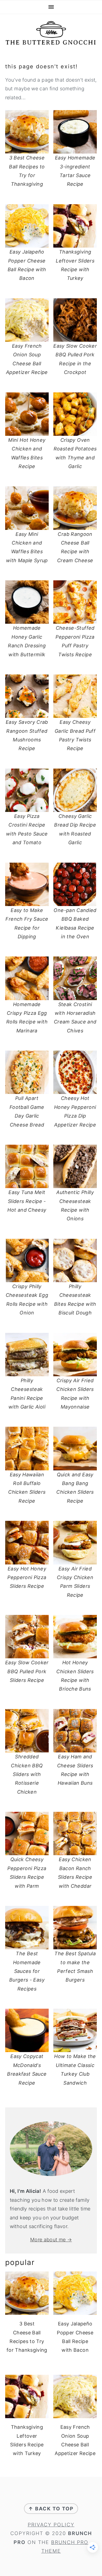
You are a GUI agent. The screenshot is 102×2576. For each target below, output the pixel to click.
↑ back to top (51, 2509)
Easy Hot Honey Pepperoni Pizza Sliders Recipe (27, 1577)
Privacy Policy (51, 2525)
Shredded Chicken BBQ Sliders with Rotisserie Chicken (27, 1774)
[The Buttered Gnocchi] (51, 42)
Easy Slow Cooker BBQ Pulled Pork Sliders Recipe (27, 1671)
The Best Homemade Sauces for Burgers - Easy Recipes (27, 1971)
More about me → (51, 2240)
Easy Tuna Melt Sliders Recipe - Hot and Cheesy (27, 1201)
